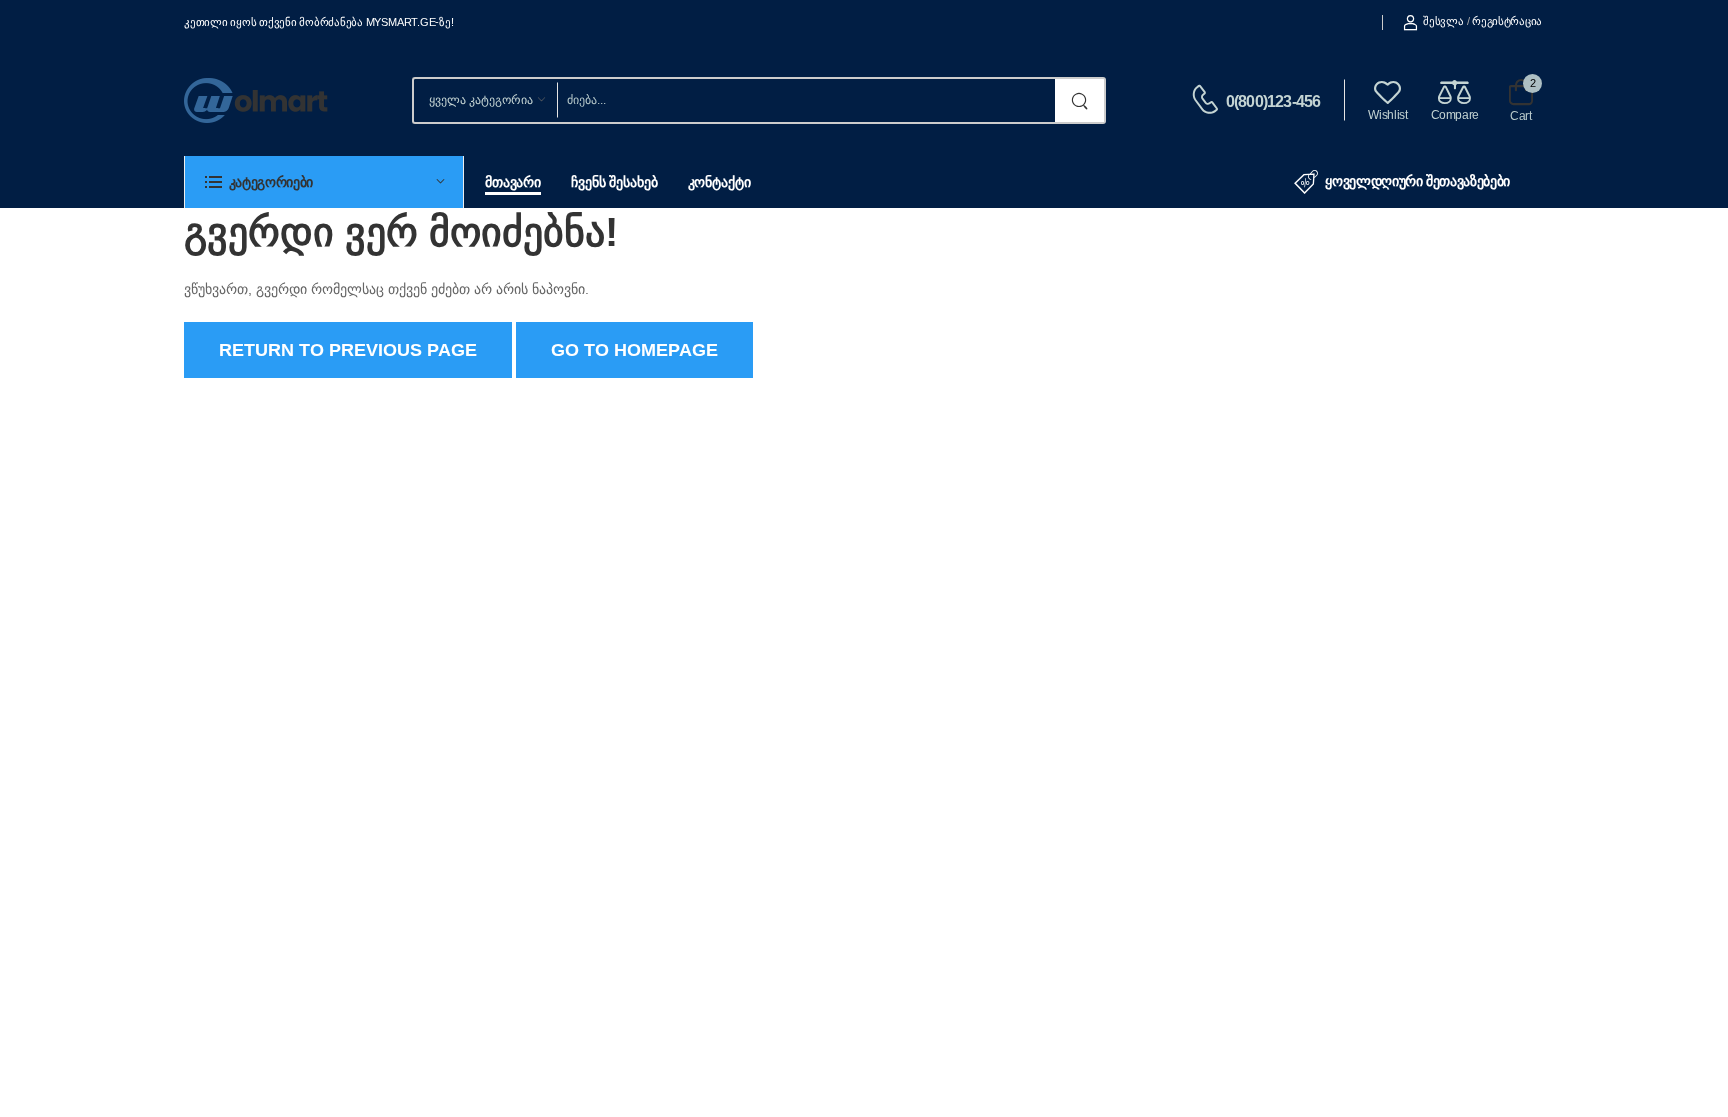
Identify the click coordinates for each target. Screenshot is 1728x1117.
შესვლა (1443, 21)
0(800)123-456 (1273, 101)
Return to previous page (348, 350)
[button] (324, 182)
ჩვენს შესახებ (614, 182)
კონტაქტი (719, 182)
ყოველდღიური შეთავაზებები (1417, 181)
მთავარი (513, 182)
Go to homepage (634, 350)
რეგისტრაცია (1507, 21)
